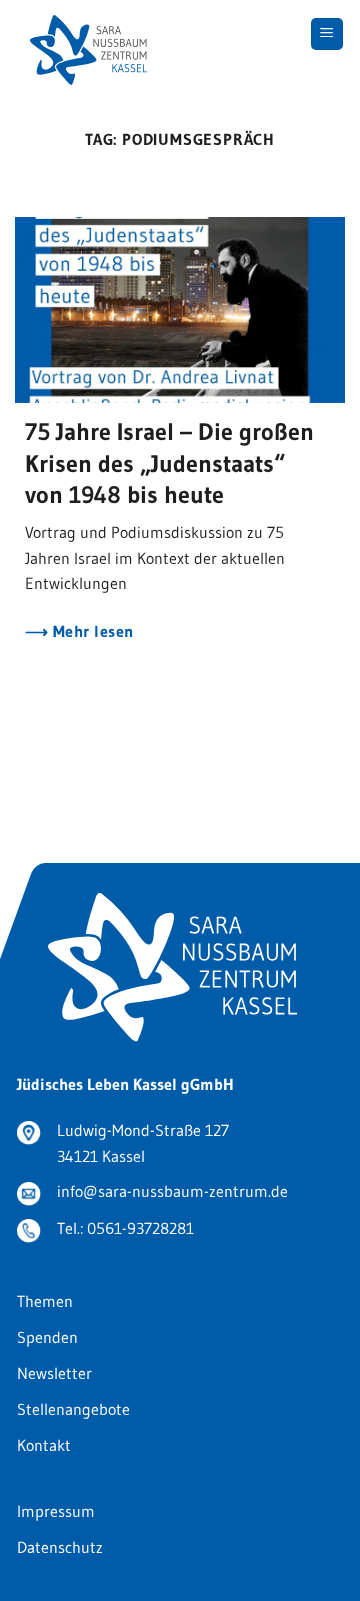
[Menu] (327, 34)
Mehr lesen (90, 631)
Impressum (56, 1511)
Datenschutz (60, 1547)
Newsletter (54, 1373)
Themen (45, 1301)
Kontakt (44, 1445)
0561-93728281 (140, 1228)
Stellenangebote (73, 1409)
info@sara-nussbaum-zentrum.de (172, 1191)
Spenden (47, 1337)
